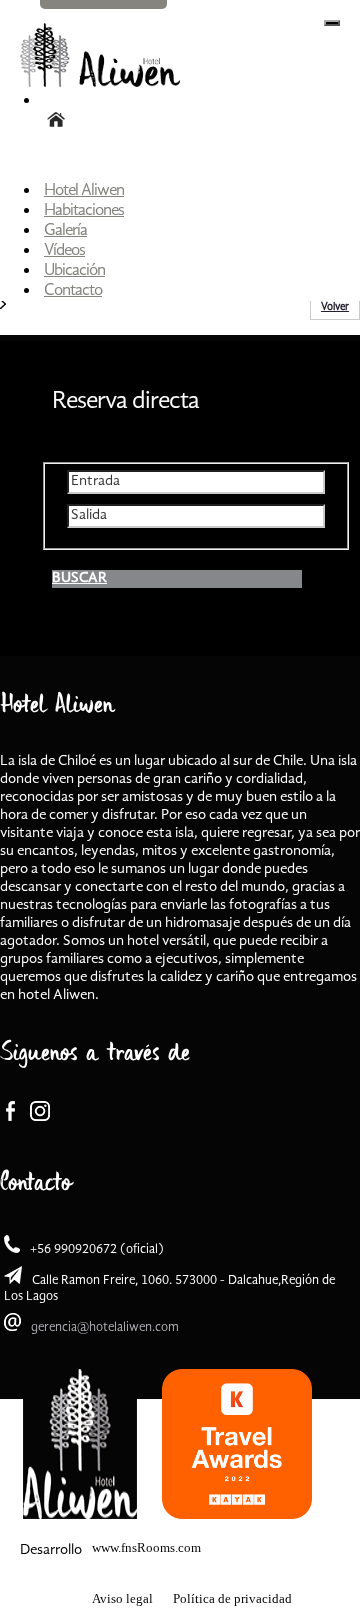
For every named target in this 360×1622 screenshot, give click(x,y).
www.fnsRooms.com (146, 1547)
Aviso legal (122, 1598)
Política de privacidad (232, 1598)
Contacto (73, 290)
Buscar (79, 578)
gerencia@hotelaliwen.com (105, 1327)
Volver (335, 307)
